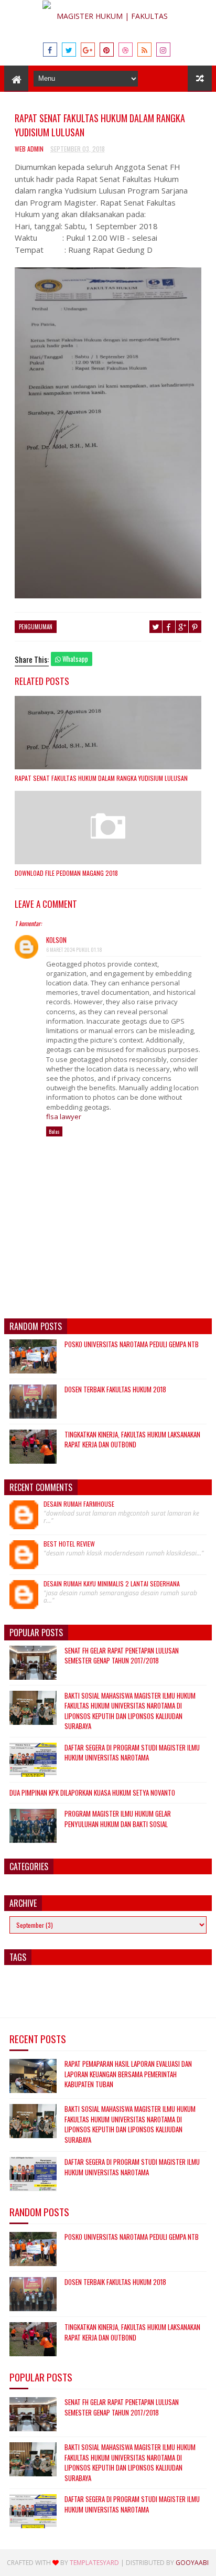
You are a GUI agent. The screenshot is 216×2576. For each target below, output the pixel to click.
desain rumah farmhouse (79, 1504)
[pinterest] (107, 50)
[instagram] (163, 50)
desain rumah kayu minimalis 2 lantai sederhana (112, 1584)
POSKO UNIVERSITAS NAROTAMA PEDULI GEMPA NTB (132, 1344)
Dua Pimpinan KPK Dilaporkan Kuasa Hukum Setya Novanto (92, 1793)
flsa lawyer (64, 1117)
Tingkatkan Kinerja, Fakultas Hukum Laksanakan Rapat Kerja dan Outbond (132, 1440)
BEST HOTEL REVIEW (69, 1544)
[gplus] (88, 50)
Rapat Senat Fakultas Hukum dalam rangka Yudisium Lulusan (101, 778)
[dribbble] (126, 50)
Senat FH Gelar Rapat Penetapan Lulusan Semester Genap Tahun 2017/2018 (122, 1656)
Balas (54, 1131)
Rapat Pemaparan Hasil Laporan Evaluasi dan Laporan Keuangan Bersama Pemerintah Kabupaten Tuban (128, 2074)
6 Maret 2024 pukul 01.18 (74, 949)
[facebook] (50, 50)
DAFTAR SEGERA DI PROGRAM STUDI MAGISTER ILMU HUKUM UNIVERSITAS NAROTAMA (132, 1753)
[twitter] (69, 50)
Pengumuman (36, 627)
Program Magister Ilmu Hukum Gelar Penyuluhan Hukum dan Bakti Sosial (118, 1819)
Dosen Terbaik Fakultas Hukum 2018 (115, 1389)
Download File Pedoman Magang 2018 (66, 873)
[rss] (144, 50)
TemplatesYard (94, 2563)
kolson (56, 940)
